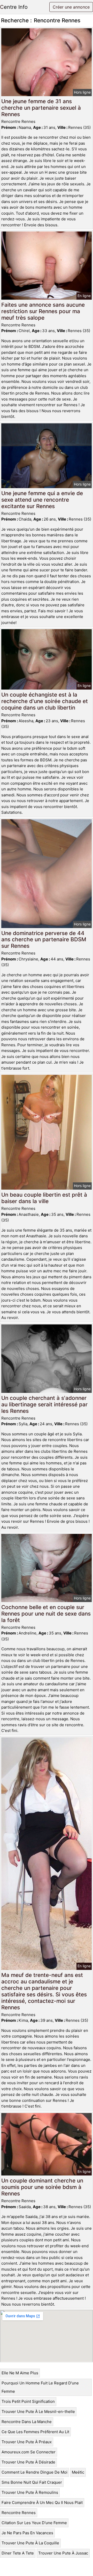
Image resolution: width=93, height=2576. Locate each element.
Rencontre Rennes (19, 2513)
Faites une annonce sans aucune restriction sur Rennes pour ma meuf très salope (43, 311)
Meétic (78, 2472)
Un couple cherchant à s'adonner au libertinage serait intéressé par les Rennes (44, 1404)
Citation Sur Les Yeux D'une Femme (34, 2523)
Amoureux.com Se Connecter (29, 2452)
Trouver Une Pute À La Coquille (30, 2543)
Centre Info (14, 7)
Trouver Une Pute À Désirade (28, 2462)
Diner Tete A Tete (18, 2553)
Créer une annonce (71, 7)
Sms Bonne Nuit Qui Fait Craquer (32, 2482)
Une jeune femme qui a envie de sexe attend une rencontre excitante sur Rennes (42, 500)
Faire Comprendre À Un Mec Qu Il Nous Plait (42, 2503)
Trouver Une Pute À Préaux (27, 2442)
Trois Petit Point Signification (28, 2401)
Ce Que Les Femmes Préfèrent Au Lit (35, 2432)
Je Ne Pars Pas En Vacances (27, 2533)
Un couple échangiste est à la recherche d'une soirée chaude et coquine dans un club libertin (45, 701)
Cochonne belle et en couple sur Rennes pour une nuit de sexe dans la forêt (46, 1614)
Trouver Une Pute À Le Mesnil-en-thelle (38, 2412)
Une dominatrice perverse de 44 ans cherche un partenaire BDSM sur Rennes (44, 940)
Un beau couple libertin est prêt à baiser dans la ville (44, 1198)
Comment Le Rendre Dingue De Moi (34, 2472)
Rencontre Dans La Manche (27, 2422)
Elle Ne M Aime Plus (20, 2373)
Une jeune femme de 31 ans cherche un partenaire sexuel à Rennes (41, 108)
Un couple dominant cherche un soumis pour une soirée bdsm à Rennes (42, 2187)
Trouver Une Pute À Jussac (63, 2553)
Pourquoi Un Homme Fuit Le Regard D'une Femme (40, 2387)
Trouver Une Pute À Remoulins (30, 2492)
